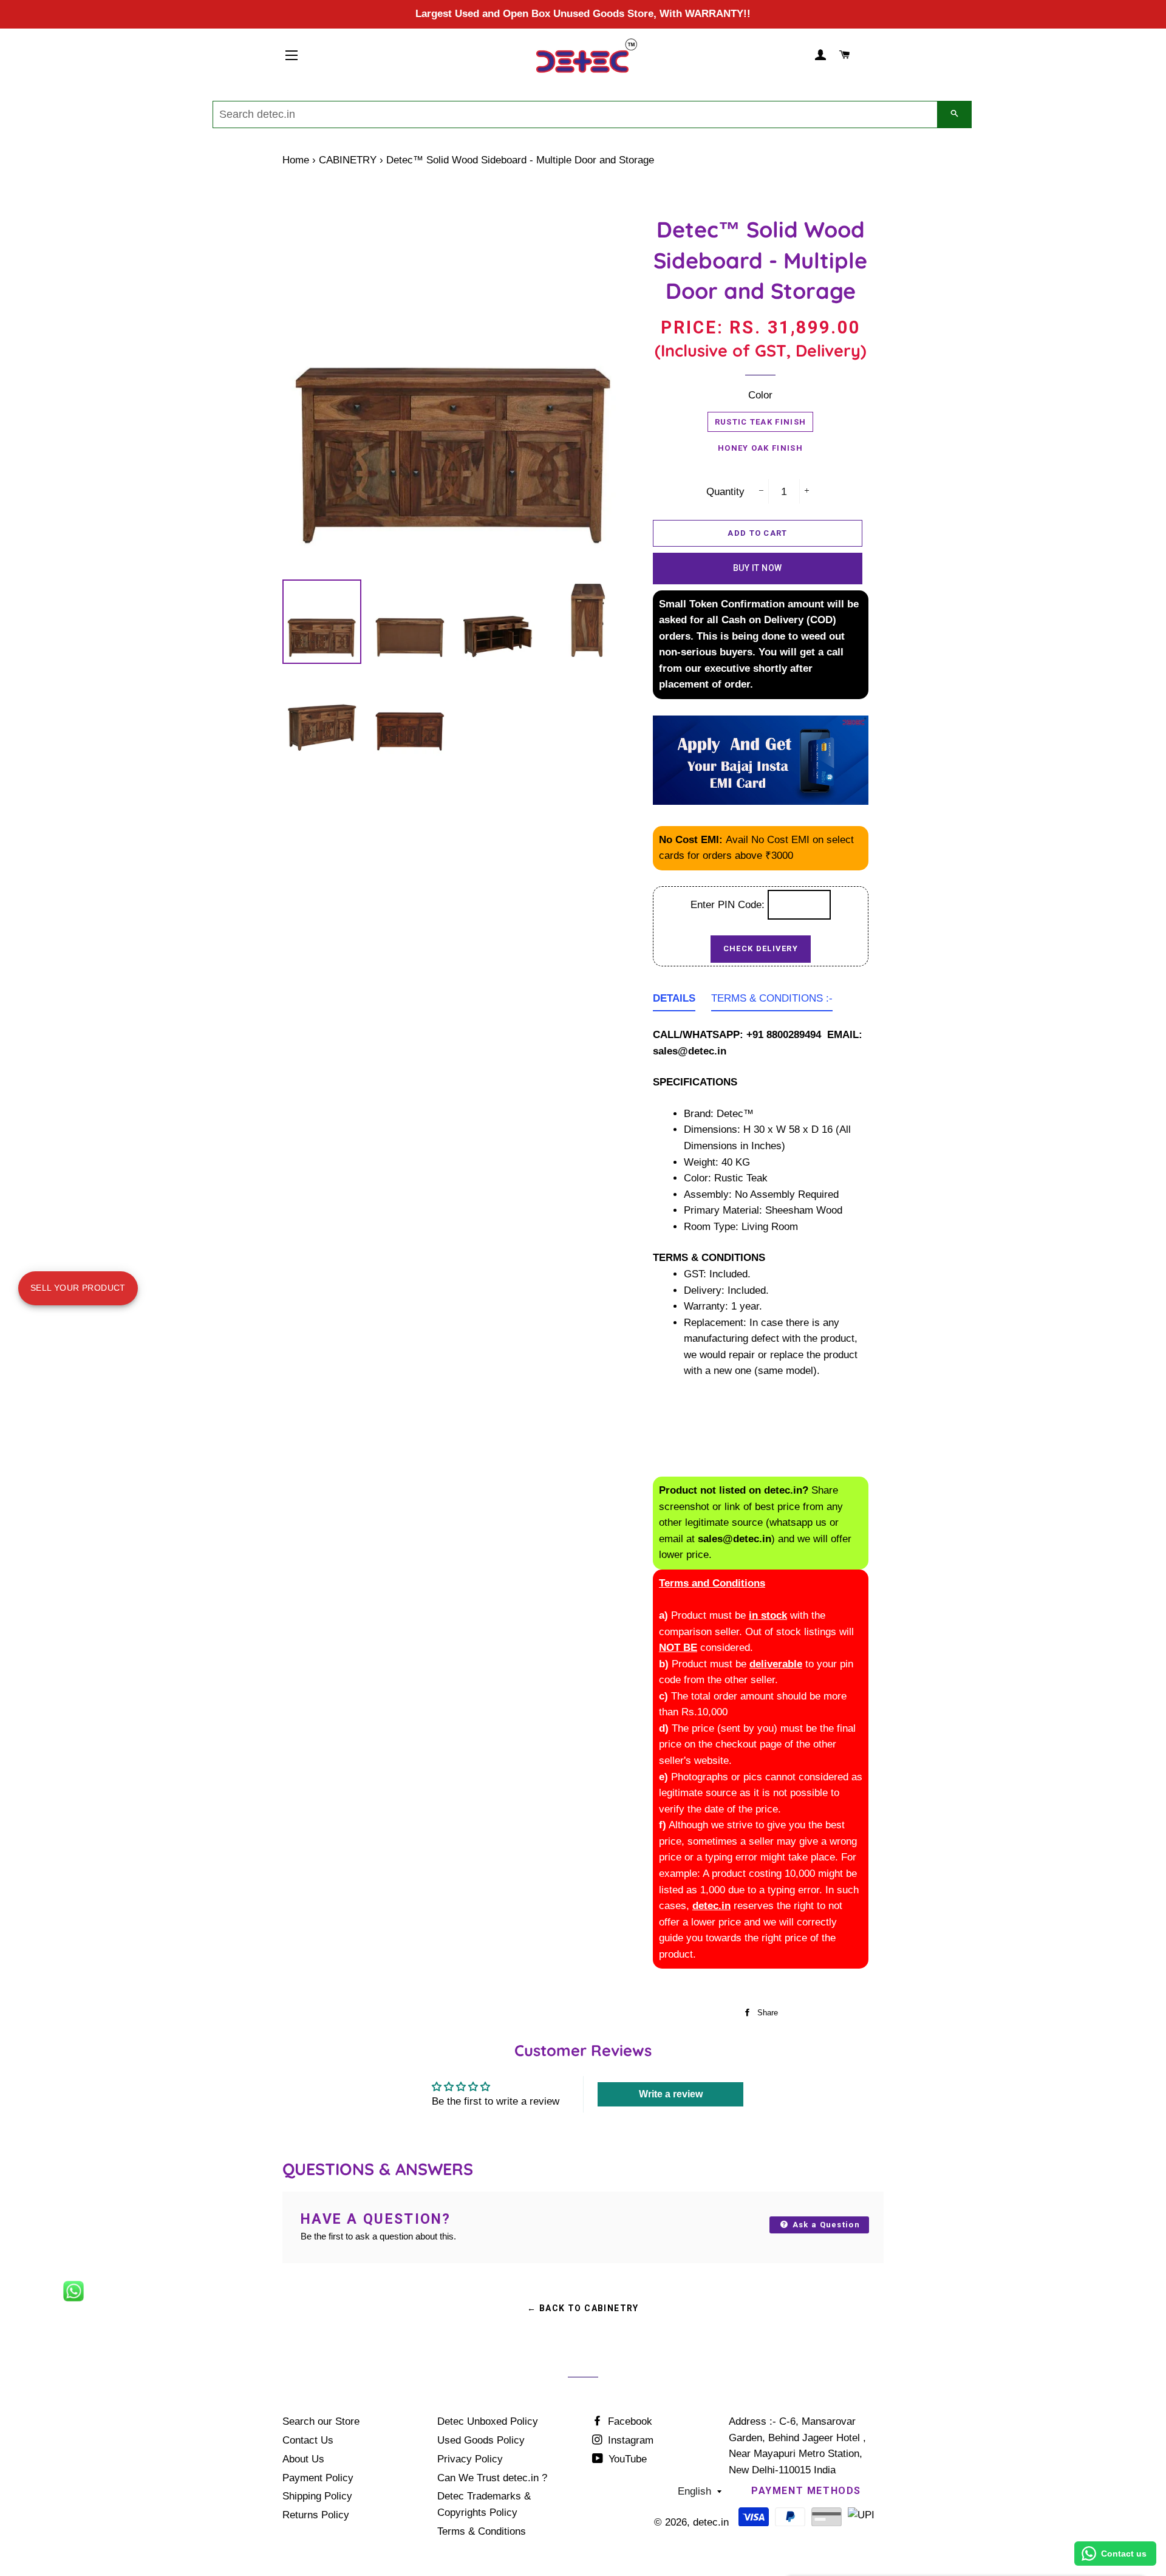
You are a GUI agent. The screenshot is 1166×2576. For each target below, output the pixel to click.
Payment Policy (318, 2478)
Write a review (671, 2094)
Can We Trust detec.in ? (492, 2478)
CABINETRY (348, 160)
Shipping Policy (317, 2496)
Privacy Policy (470, 2459)
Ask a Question (825, 2225)
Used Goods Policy (481, 2440)
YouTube (626, 2459)
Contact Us (308, 2440)
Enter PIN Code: (729, 905)
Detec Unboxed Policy (488, 2421)
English (694, 2491)
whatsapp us (798, 1522)
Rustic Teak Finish (760, 422)
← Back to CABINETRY (583, 2308)
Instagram (629, 2440)
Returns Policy (316, 2515)
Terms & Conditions (482, 2531)
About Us (303, 2459)
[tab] (674, 1001)
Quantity (725, 492)
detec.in (711, 2522)
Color (760, 395)
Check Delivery (761, 948)
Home (296, 160)
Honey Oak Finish (760, 448)
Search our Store (321, 2421)
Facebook (629, 2421)
